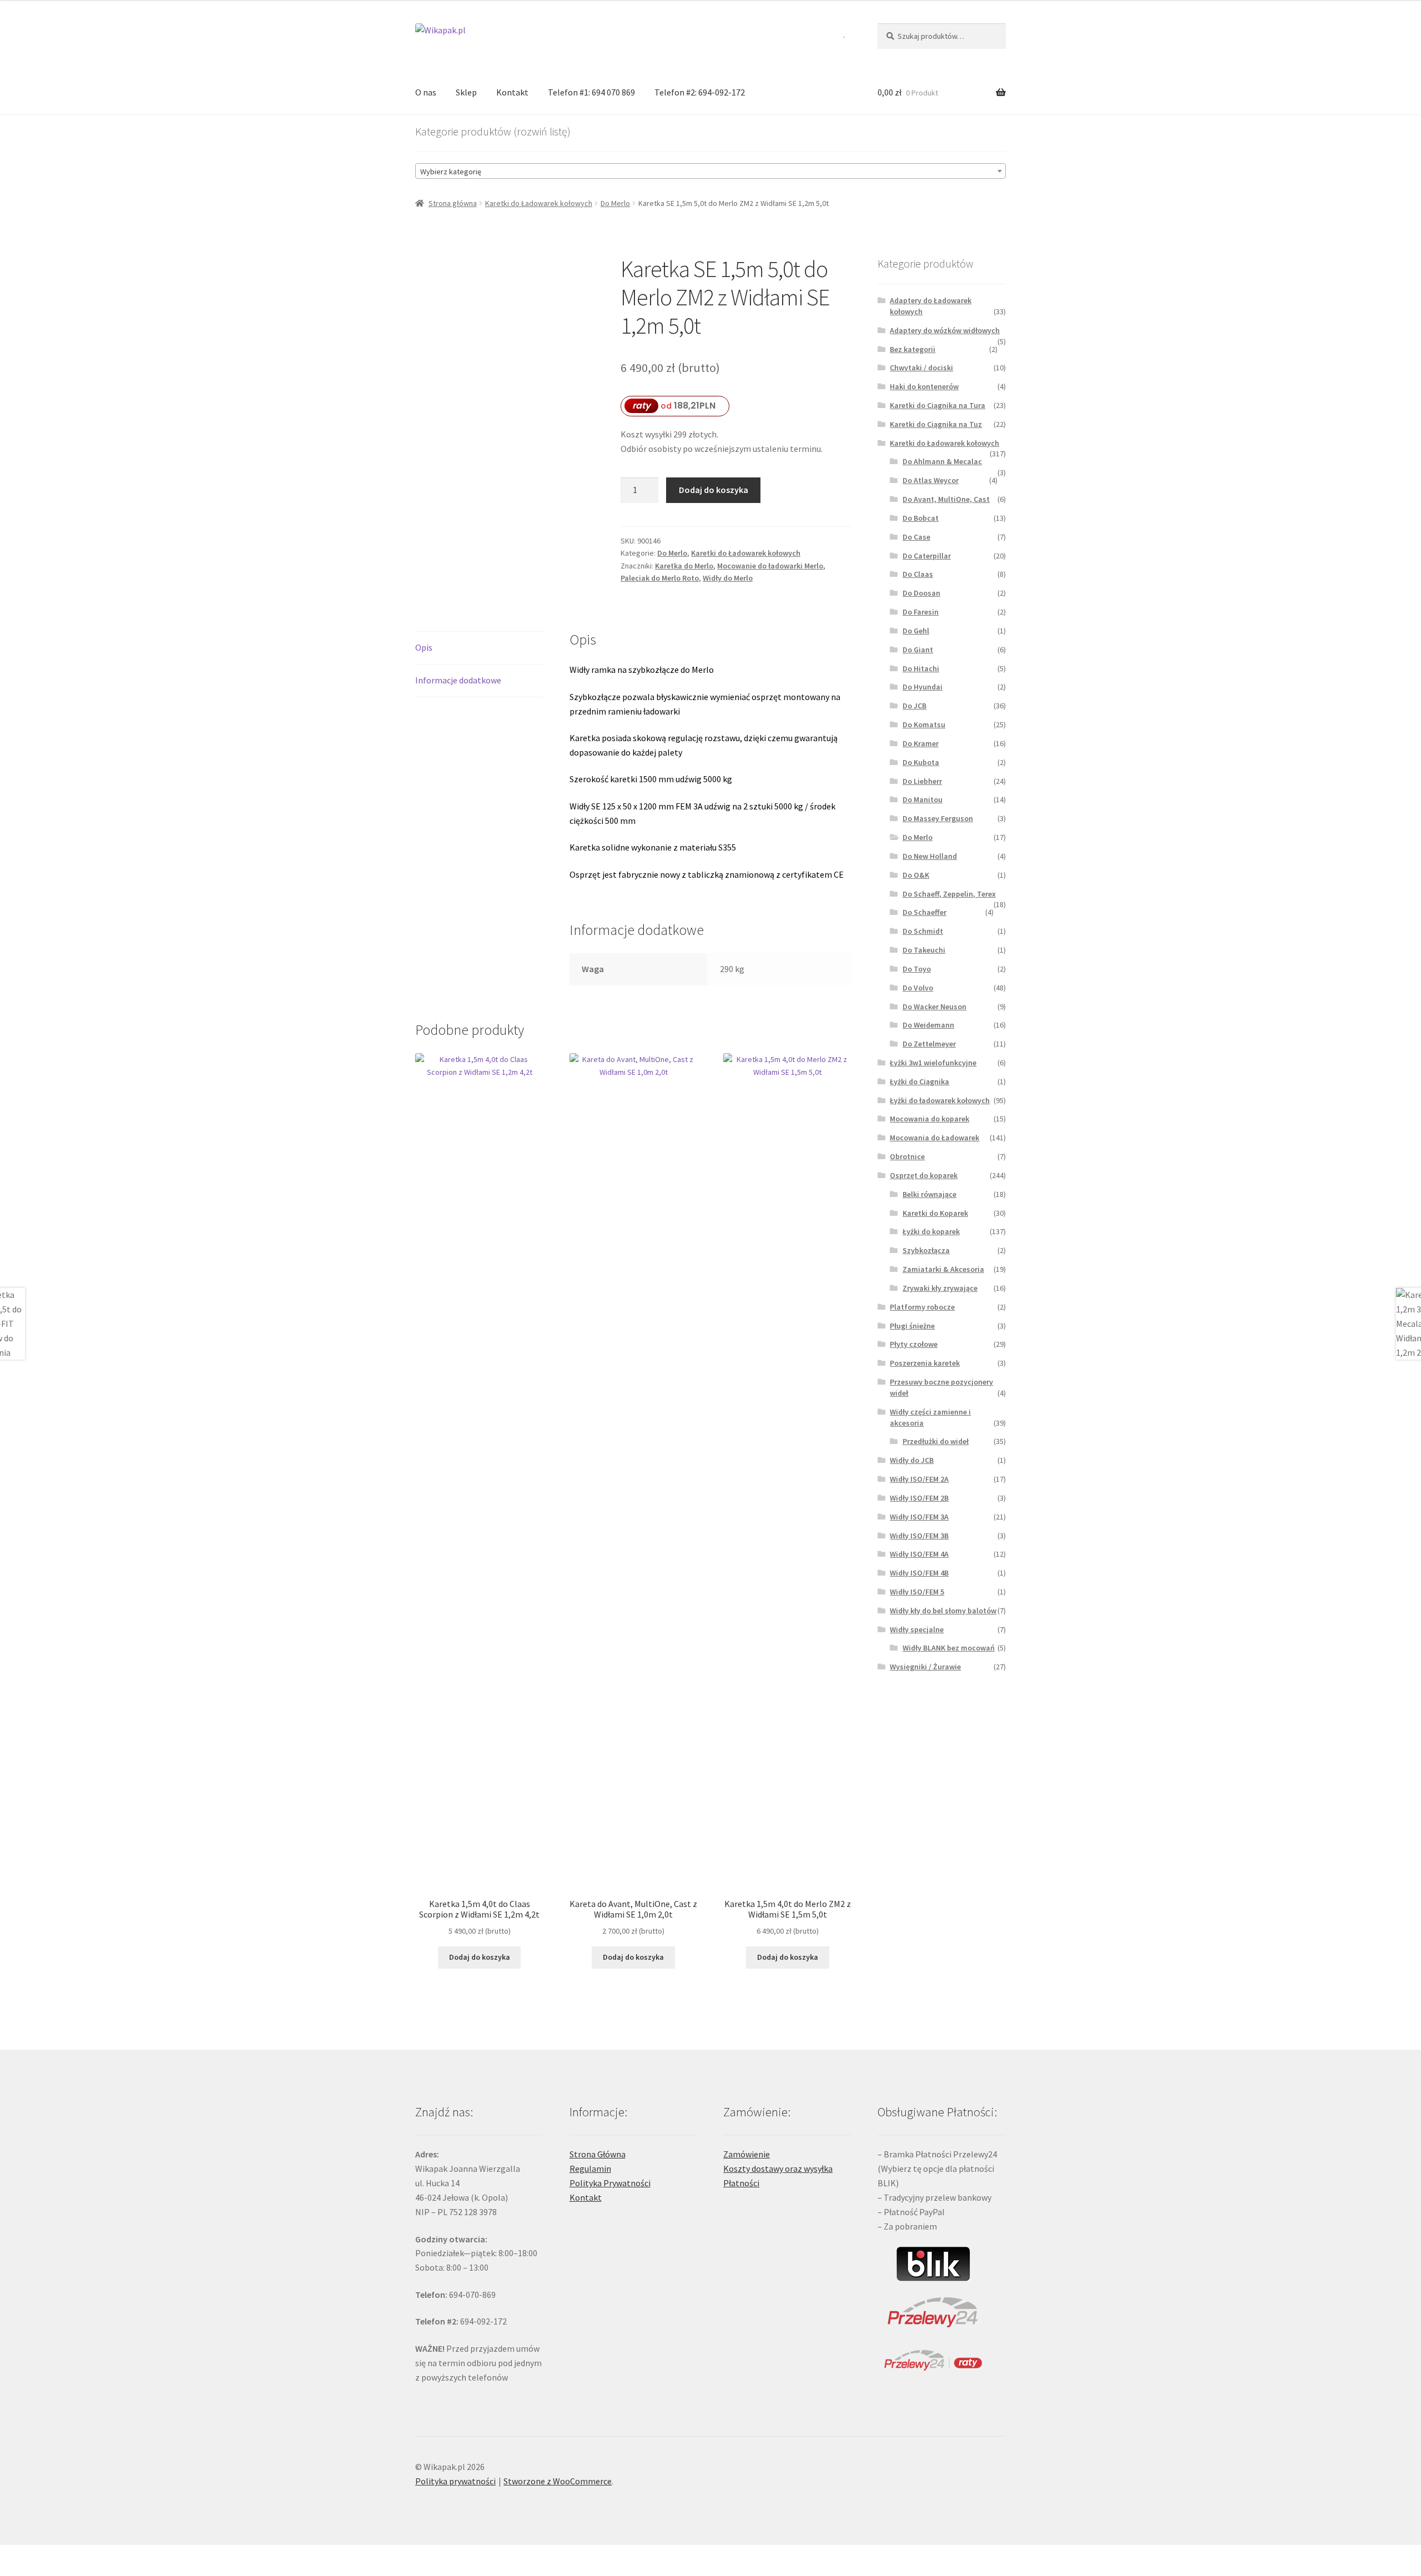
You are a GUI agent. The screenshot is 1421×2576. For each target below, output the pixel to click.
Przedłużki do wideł (936, 1441)
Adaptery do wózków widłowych (945, 330)
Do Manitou (923, 799)
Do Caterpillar (927, 556)
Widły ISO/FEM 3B (919, 1536)
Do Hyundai (923, 687)
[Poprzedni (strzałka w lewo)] (12, 2570)
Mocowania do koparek (929, 1119)
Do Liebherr (922, 781)
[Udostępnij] (66, 2555)
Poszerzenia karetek (925, 1363)
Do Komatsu (924, 724)
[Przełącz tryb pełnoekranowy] (39, 2555)
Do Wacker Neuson (934, 1007)
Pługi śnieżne (912, 1326)
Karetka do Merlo (684, 566)
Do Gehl (916, 631)
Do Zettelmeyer (929, 1044)
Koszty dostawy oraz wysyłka (778, 2169)
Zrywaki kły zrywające (940, 1288)
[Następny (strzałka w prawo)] (39, 2570)
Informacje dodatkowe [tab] (458, 680)
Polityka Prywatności (610, 2183)
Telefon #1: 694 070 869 (591, 92)
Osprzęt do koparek (924, 1175)
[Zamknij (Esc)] (93, 2555)
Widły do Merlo (728, 578)
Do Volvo (918, 988)
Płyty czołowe (914, 1344)
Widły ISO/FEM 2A (919, 1479)
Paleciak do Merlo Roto (660, 578)
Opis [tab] (424, 647)
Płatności (741, 2183)
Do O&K (916, 875)
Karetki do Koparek (935, 1213)
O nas (426, 92)
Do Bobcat (921, 518)
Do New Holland (930, 856)
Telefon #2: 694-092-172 (700, 92)
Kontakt (512, 92)
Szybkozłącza (926, 1250)
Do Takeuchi (924, 950)
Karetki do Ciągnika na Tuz (936, 424)
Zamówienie (747, 2154)
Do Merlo (615, 203)
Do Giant (918, 650)
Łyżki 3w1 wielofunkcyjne (933, 1063)
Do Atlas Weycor (931, 480)
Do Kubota (921, 762)
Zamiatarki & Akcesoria (943, 1269)
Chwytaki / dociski (921, 368)
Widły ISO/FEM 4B (919, 1573)
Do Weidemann (928, 1025)
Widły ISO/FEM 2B (919, 1498)
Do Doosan (921, 593)
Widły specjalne (917, 1629)
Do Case (916, 537)
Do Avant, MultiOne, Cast (946, 499)
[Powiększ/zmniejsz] (12, 2555)
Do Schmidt (923, 931)
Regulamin (590, 2169)
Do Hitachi (921, 668)
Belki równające (929, 1194)
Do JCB (914, 706)
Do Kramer (921, 743)
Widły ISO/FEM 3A (919, 1517)
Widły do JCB (912, 1460)
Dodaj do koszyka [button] (480, 1957)
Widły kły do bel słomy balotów (943, 1611)
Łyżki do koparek (931, 1231)
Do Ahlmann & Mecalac (942, 461)
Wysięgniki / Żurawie (925, 1667)
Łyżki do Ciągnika (919, 1081)
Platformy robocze (922, 1307)
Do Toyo (917, 969)
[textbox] (710, 172)
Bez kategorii (913, 349)
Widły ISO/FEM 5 (917, 1592)
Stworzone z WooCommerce (558, 2481)
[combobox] (710, 171)
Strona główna (453, 203)
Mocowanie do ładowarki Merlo (770, 566)
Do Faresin (921, 612)
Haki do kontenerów (924, 386)
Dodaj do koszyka (714, 490)
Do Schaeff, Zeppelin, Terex (949, 894)
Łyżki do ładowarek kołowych (940, 1100)
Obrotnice (907, 1156)
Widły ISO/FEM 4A (919, 1554)
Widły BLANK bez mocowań (949, 1648)
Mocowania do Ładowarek (934, 1138)
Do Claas (918, 574)
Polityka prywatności (455, 2481)
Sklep (466, 92)
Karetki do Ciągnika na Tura (938, 405)
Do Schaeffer (924, 912)
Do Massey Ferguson (938, 818)
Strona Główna (598, 2154)
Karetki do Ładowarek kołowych (539, 203)
